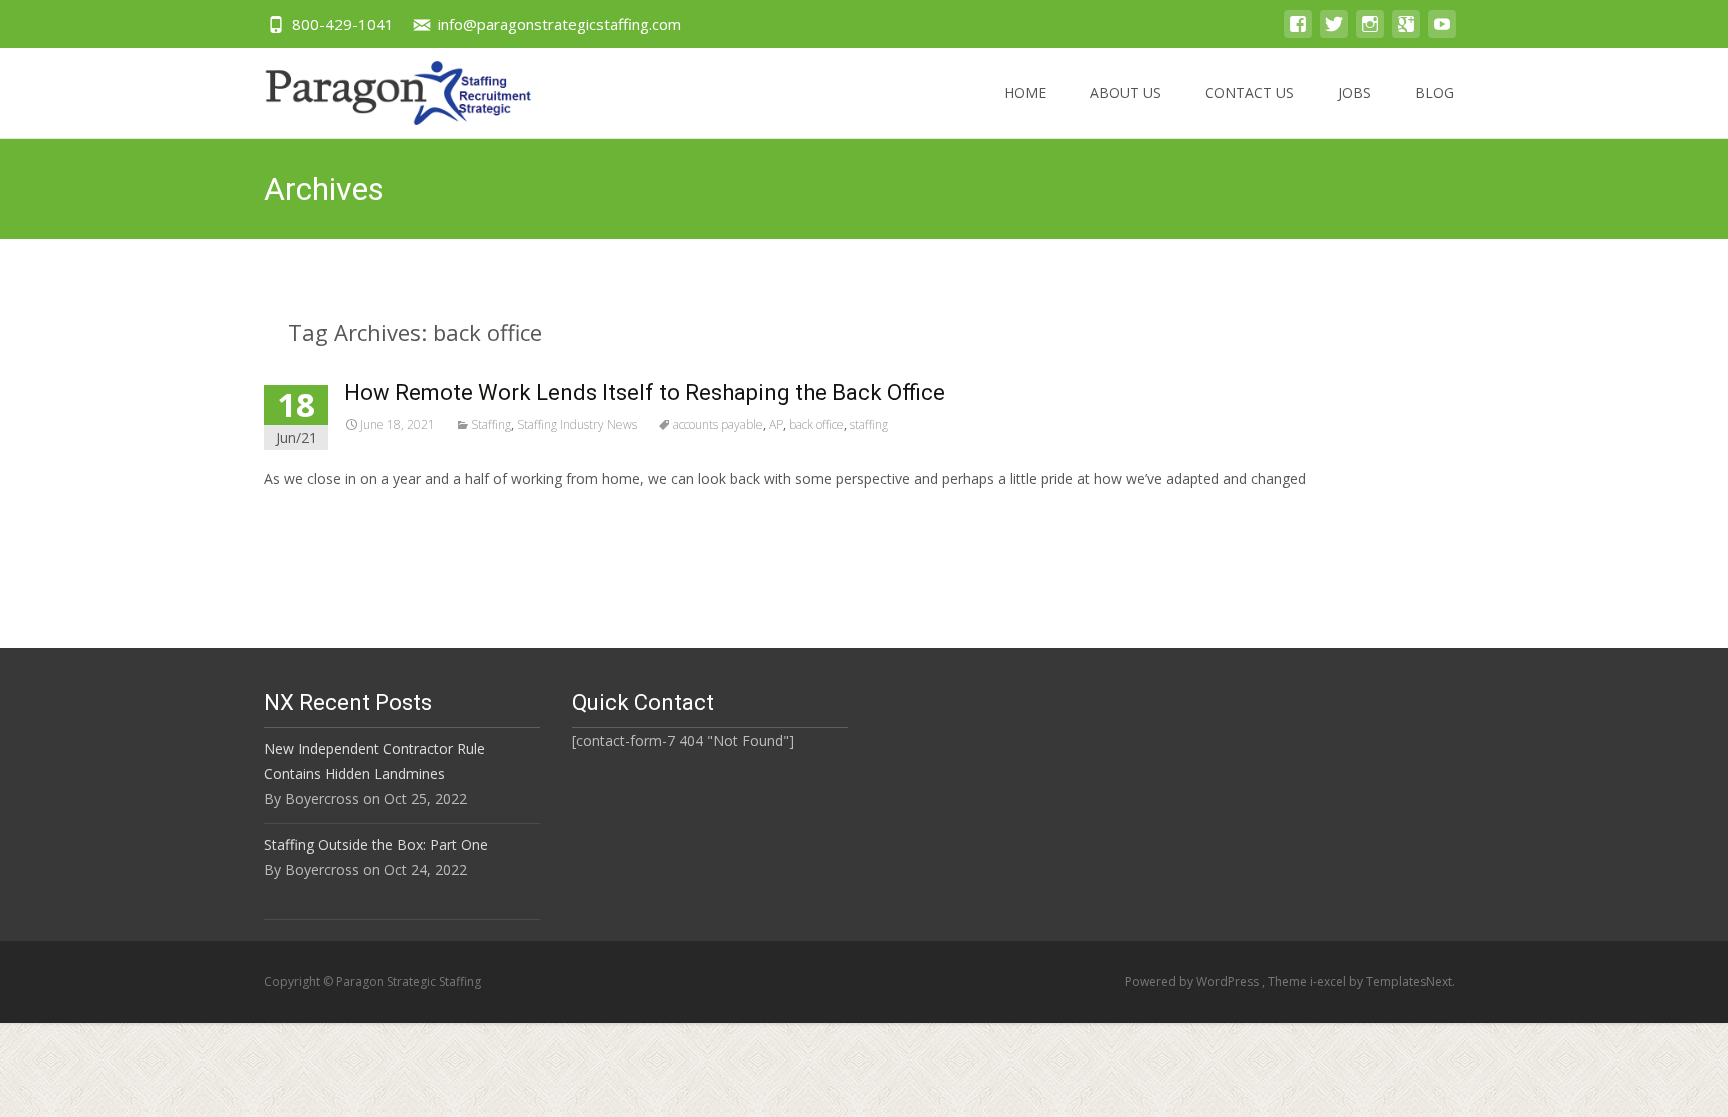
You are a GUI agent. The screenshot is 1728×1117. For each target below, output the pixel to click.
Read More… (308, 515)
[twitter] (1334, 33)
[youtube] (1442, 33)
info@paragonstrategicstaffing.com (559, 24)
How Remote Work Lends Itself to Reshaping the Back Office (644, 392)
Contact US (1249, 92)
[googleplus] (1406, 33)
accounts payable (718, 424)
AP (776, 424)
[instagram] (1370, 33)
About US (1125, 92)
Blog (1434, 92)
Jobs (1354, 92)
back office (816, 424)
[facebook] (1298, 33)
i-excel (1329, 981)
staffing (869, 424)
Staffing (491, 424)
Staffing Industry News (577, 424)
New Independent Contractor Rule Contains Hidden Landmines (374, 761)
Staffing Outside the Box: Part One (376, 844)
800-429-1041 (343, 24)
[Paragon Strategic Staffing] (382, 88)
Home (1025, 92)
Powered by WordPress (1193, 981)
